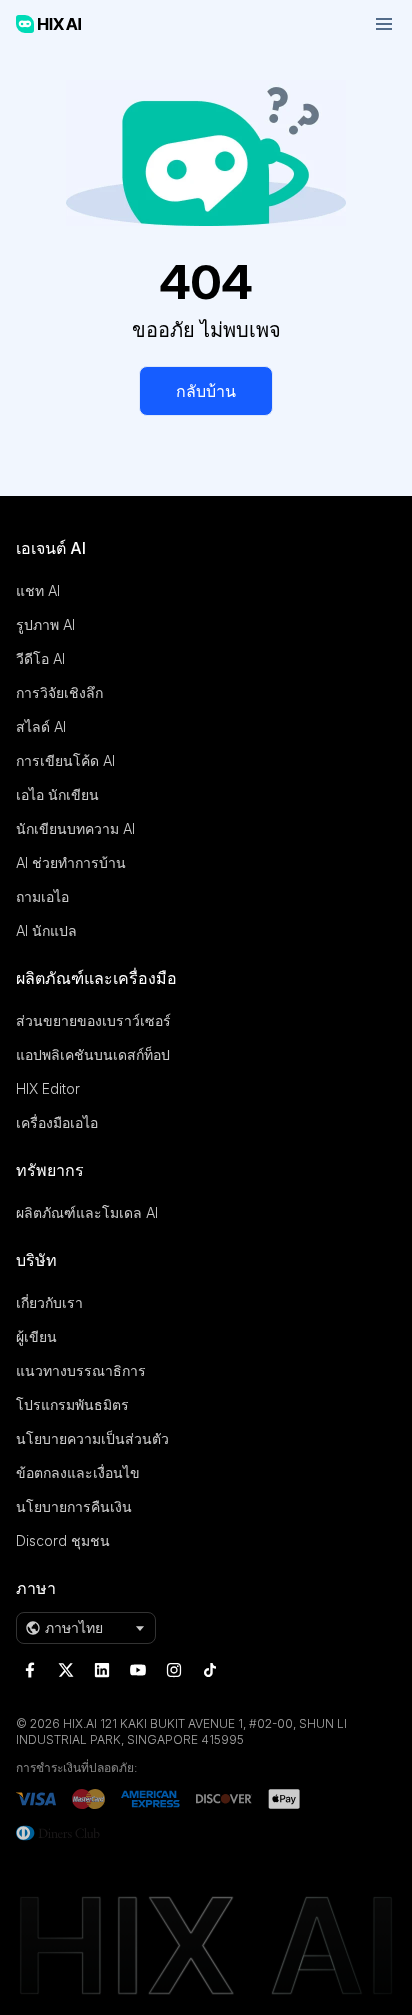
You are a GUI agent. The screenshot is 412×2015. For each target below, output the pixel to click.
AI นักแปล (46, 930)
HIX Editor (48, 1088)
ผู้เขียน (36, 1336)
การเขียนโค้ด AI (65, 760)
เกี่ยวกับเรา (49, 1302)
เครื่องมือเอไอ (57, 1122)
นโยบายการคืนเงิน (74, 1506)
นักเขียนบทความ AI (75, 828)
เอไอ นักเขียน (57, 794)
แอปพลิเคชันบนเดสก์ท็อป (93, 1054)
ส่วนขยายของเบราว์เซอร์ (93, 1020)
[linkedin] (102, 1670)
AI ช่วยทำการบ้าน (71, 862)
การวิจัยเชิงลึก (59, 692)
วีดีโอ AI (40, 658)
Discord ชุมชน (63, 1540)
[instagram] (174, 1670)
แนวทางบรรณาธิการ (81, 1370)
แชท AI (38, 590)
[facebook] (30, 1670)
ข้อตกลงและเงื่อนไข (78, 1472)
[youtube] (138, 1670)
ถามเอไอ (42, 896)
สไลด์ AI (41, 726)
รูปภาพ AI (45, 624)
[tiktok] (210, 1670)
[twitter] (66, 1670)
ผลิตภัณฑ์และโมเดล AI (87, 1212)
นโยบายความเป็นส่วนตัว (92, 1438)
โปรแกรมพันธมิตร (72, 1404)
